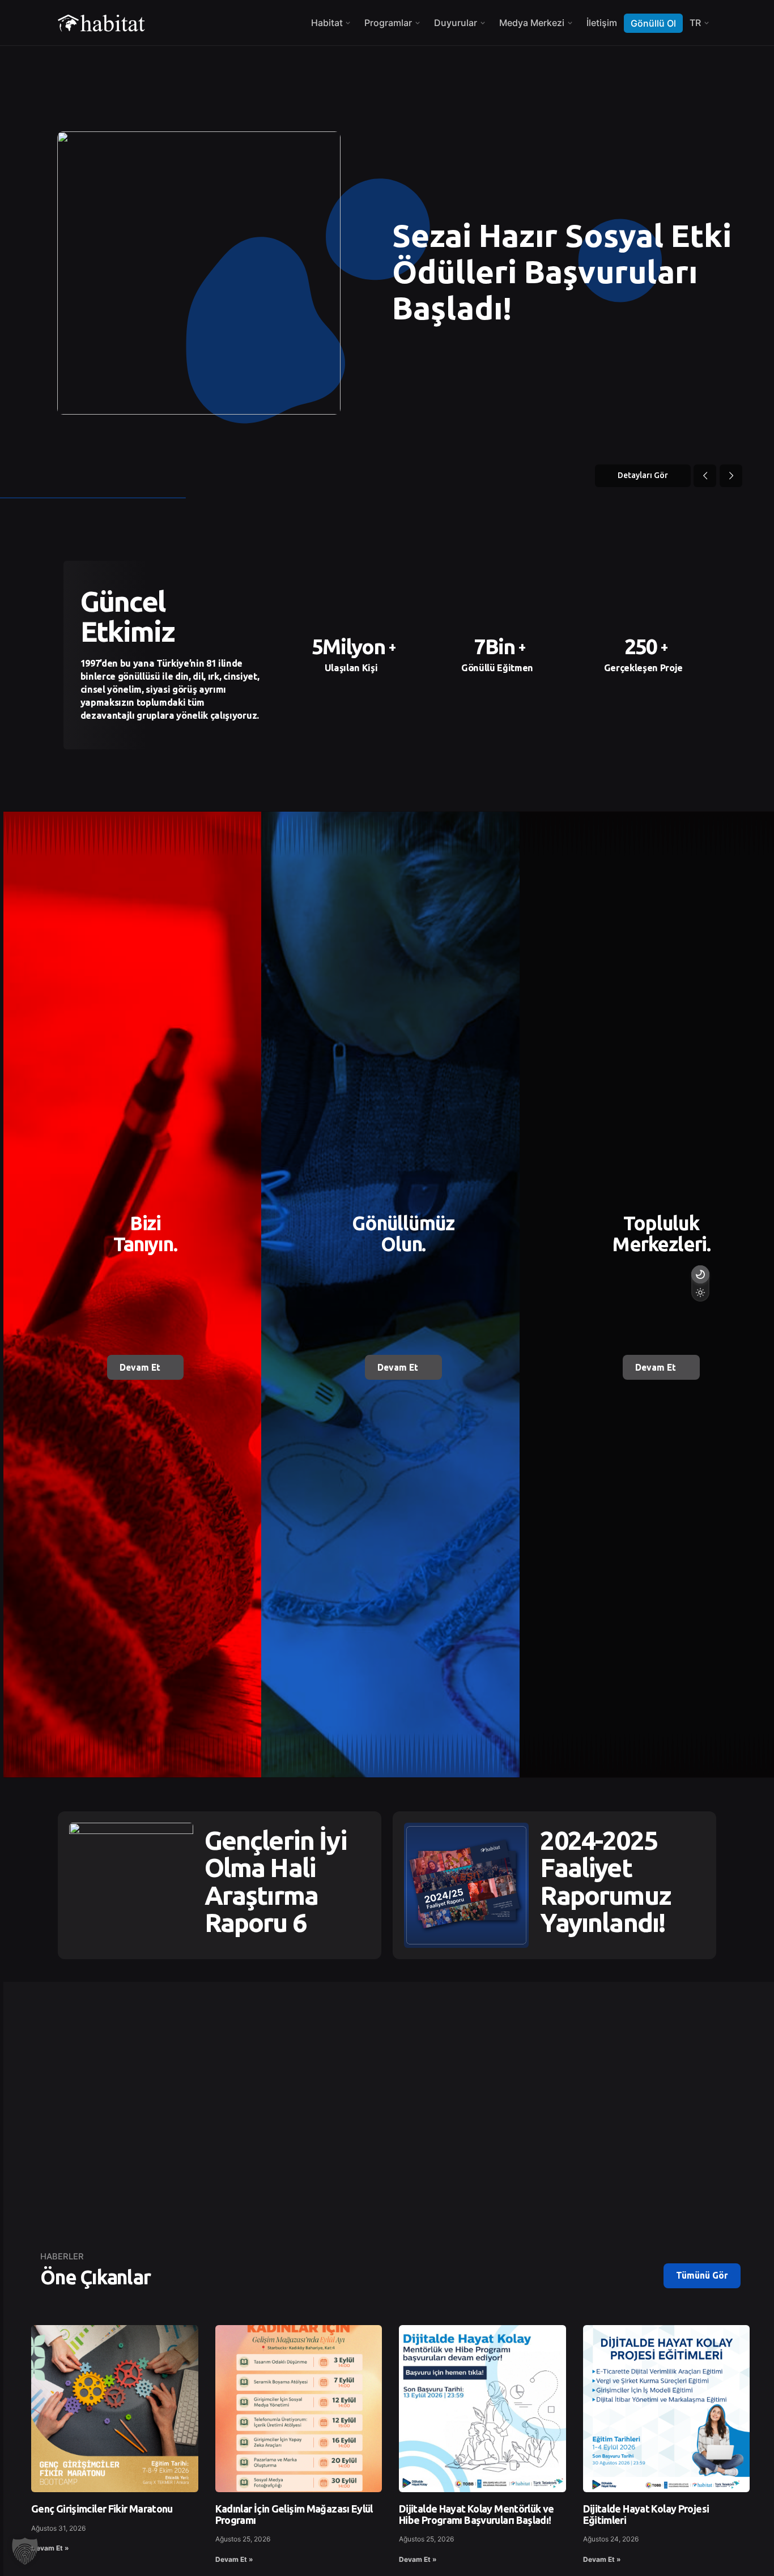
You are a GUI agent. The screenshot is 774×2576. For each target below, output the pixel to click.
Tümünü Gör (702, 2275)
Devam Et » (50, 2548)
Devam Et (140, 1367)
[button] (25, 2551)
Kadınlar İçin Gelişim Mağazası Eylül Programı (294, 2514)
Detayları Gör (643, 475)
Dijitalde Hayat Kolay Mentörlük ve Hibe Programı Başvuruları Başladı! (477, 2514)
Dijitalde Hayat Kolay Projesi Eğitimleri (646, 2514)
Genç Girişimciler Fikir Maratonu (102, 2509)
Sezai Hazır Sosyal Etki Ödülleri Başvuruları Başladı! (562, 272)
